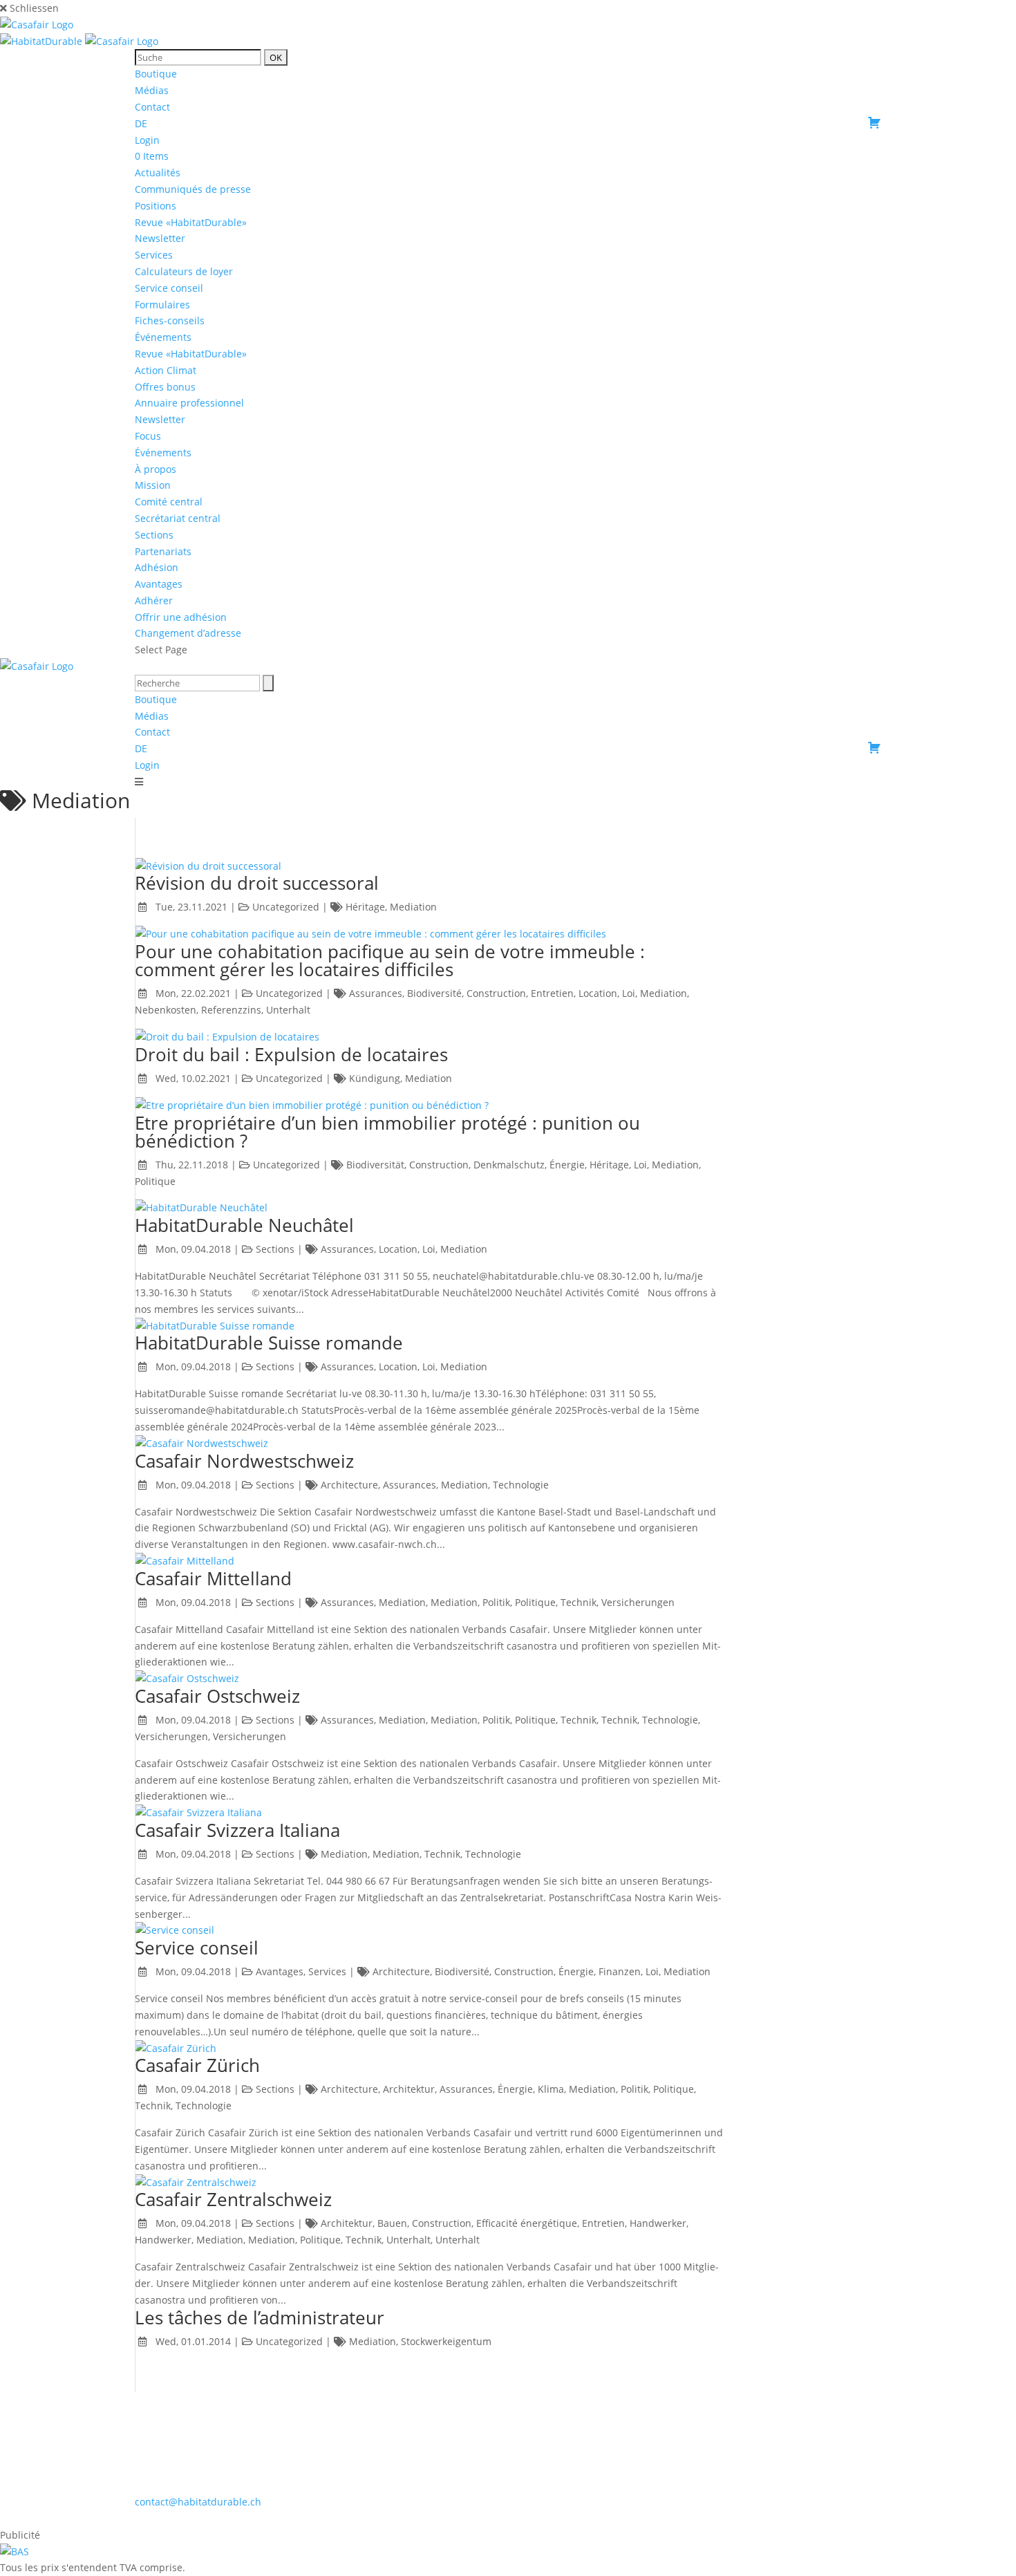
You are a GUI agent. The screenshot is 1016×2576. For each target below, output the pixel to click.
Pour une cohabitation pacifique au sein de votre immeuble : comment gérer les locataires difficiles (390, 960)
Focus (148, 436)
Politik (496, 1602)
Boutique (156, 74)
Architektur (409, 2089)
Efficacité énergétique (527, 2223)
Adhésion (157, 567)
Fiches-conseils (170, 320)
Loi (629, 993)
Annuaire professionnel (189, 403)
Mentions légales (509, 2518)
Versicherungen (638, 1602)
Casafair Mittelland (213, 1578)
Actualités (158, 172)
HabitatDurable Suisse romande (269, 1343)
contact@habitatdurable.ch (198, 2502)
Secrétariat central (178, 518)
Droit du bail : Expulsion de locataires (291, 1054)
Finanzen (620, 1971)
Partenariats (163, 551)
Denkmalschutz (509, 1165)
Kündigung (375, 1078)
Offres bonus (165, 387)
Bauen (392, 2223)
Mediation (413, 907)
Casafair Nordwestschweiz (244, 1461)
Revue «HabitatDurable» (191, 222)
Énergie (567, 1165)
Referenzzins (231, 1010)
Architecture (349, 1485)
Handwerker (658, 2223)
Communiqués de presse (193, 189)
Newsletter (160, 238)
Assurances (376, 993)
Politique (155, 1181)
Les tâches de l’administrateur (260, 2317)
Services (154, 255)
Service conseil (169, 288)
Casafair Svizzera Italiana (237, 1830)
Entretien (552, 993)
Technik (578, 1602)
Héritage (365, 907)
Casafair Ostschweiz (217, 1696)
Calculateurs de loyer (184, 271)
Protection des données (617, 2518)
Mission (153, 485)
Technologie (521, 1485)
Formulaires (162, 305)
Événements (163, 452)
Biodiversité (434, 993)
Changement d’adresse (188, 633)
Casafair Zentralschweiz (233, 2199)
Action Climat (166, 370)
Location (598, 993)
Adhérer (154, 600)
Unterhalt (288, 1010)
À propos (156, 469)
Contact (152, 107)
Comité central (169, 502)
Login (147, 140)
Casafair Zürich (197, 2065)
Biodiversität (375, 1165)
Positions (156, 206)
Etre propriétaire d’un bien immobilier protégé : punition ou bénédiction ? (387, 1132)
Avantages (159, 584)
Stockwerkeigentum (446, 2341)
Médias (152, 90)
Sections (154, 535)
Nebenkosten (166, 1010)
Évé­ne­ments (163, 337)
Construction (496, 993)
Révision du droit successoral (257, 883)
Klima (551, 2089)
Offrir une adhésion (181, 617)
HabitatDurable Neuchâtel (244, 1225)
